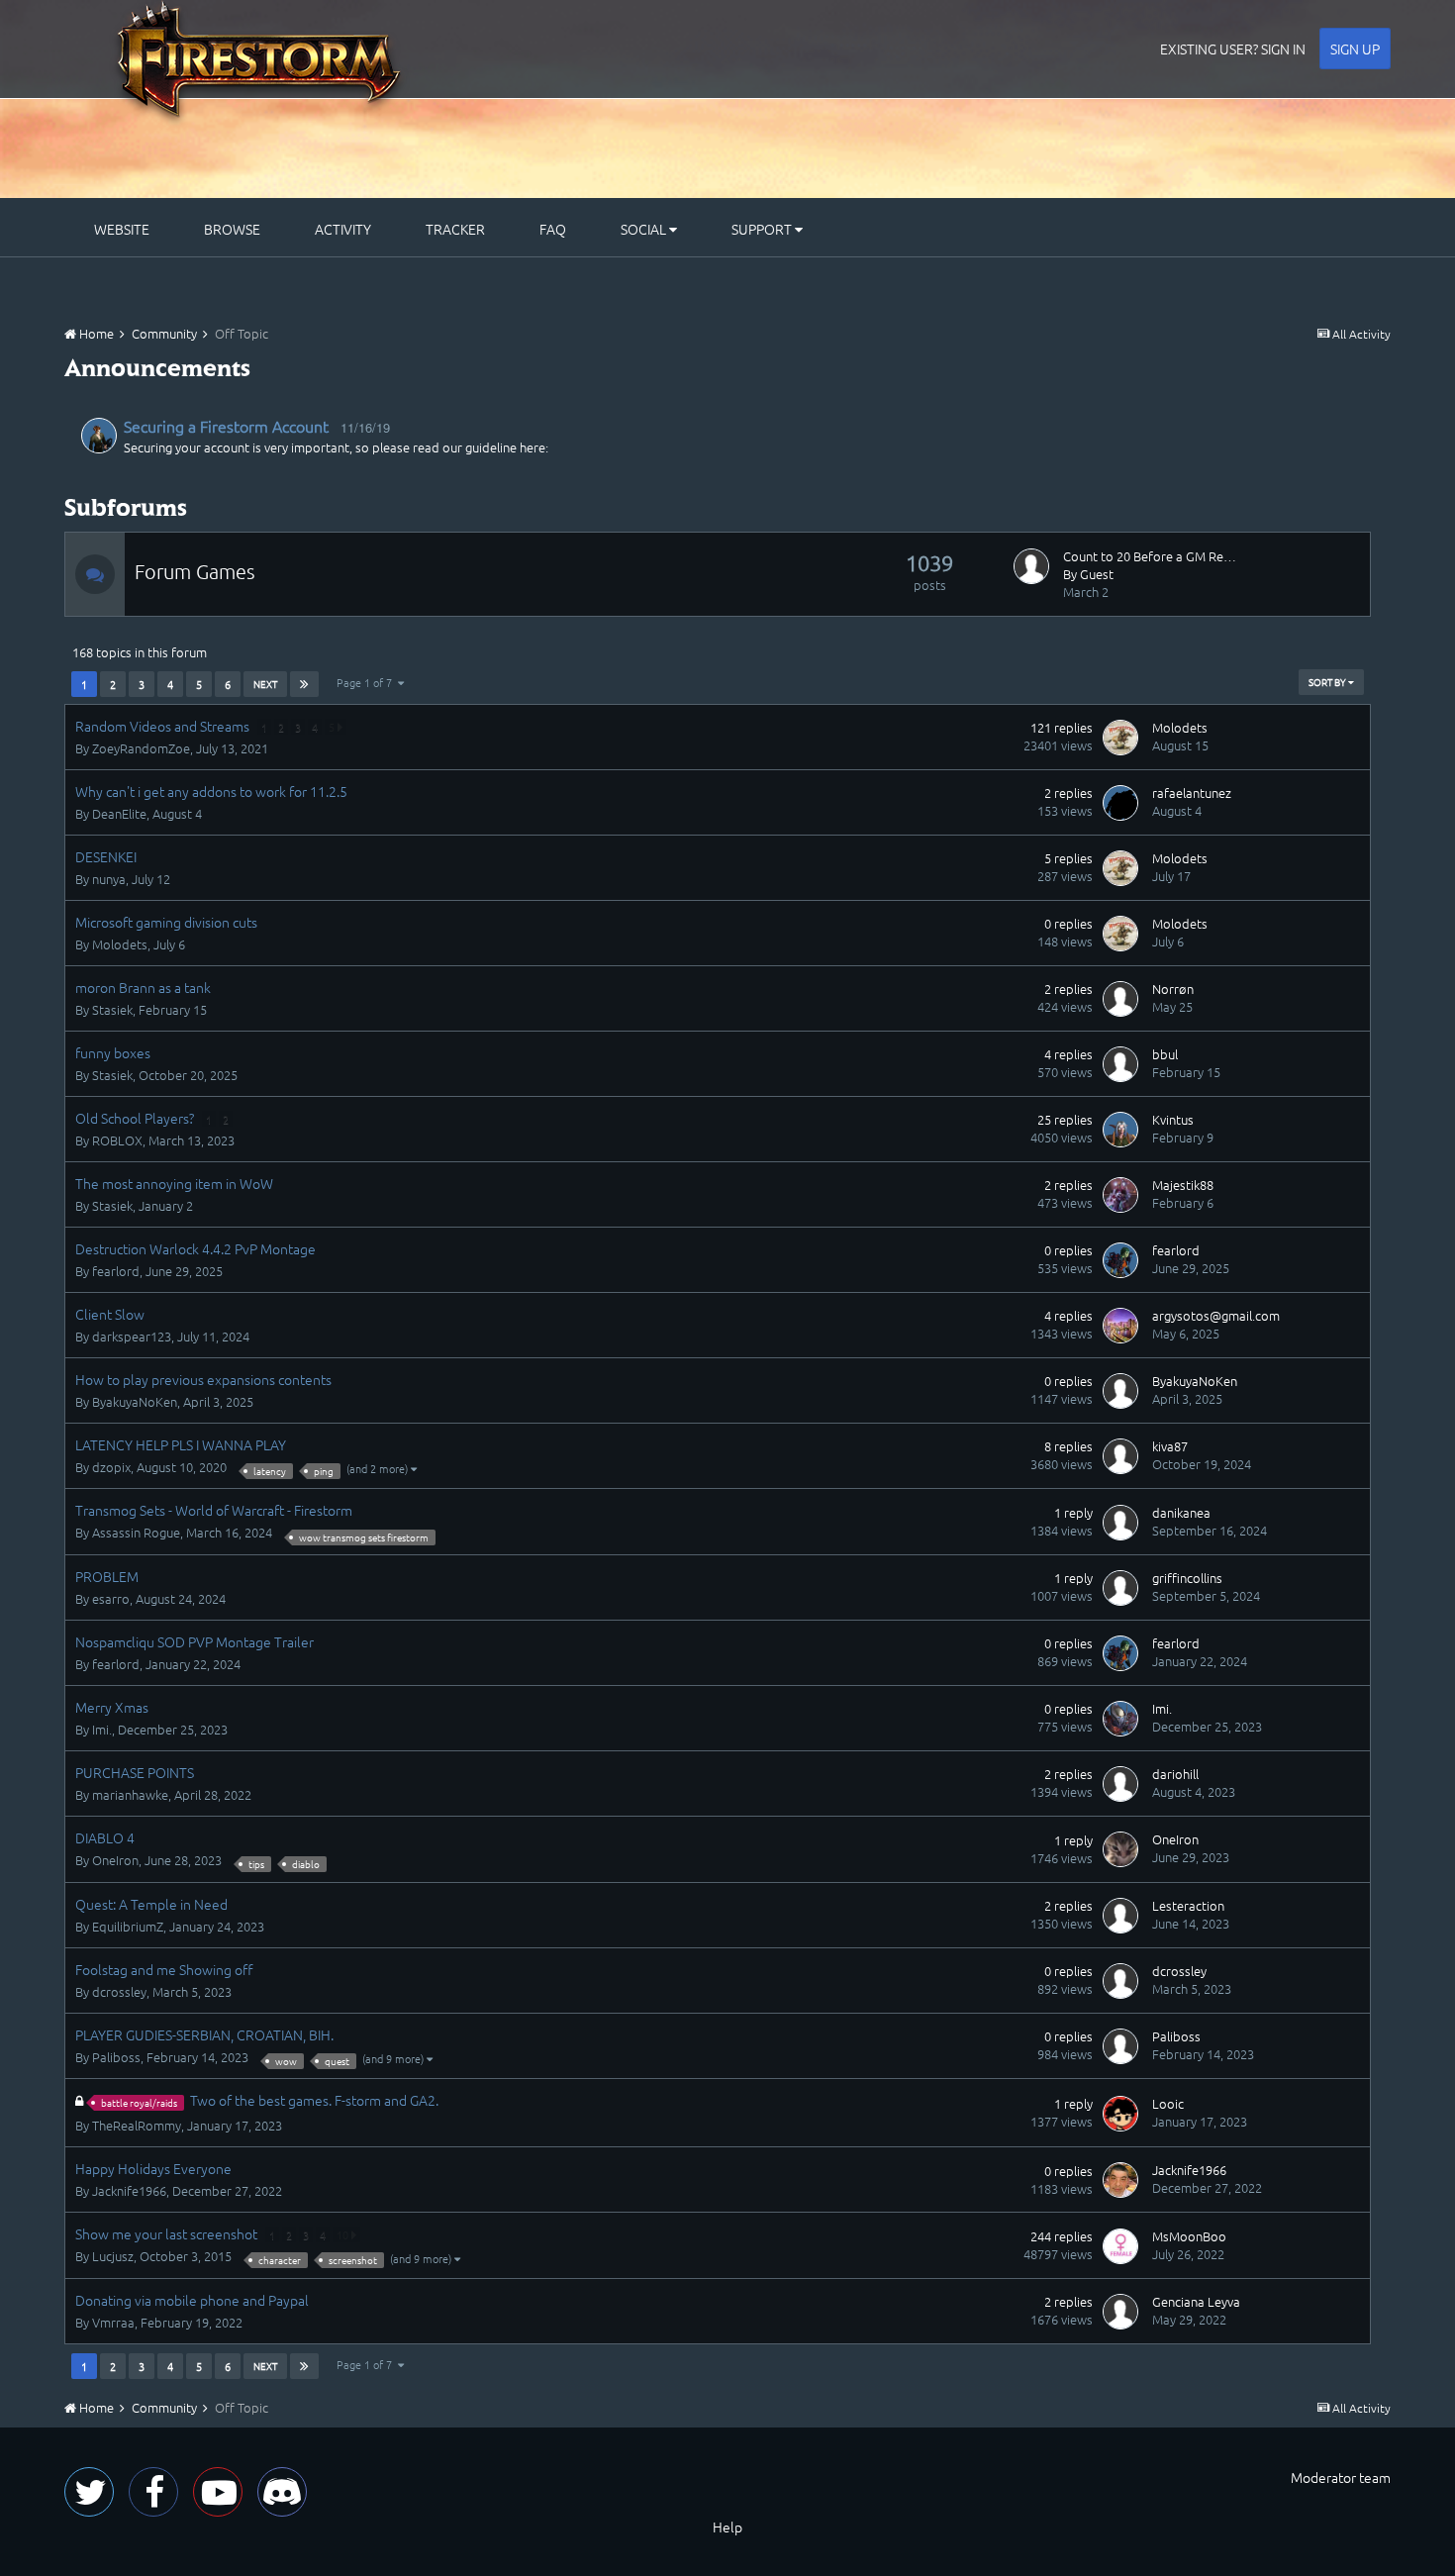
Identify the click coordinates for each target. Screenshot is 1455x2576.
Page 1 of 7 (367, 682)
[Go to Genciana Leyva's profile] (1120, 2312)
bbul (1165, 1054)
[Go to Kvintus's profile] (1120, 1130)
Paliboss (116, 2057)
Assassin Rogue (136, 1532)
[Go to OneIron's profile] (1120, 1849)
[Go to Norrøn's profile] (1120, 999)
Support (763, 229)
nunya (109, 879)
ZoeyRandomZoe (141, 748)
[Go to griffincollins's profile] (1120, 1588)
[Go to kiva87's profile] (1120, 1456)
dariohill (1175, 1774)
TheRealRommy (137, 2125)
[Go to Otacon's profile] (99, 436)
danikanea (1181, 1512)
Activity (343, 229)
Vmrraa (113, 2322)
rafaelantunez (1192, 793)
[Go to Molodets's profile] (1120, 738)
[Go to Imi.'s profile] (1120, 1719)
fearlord (116, 1271)
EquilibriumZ (128, 1926)
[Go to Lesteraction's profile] (1120, 1916)
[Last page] (304, 684)
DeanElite (119, 813)
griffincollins (1187, 1578)
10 (344, 2234)
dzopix (111, 1467)
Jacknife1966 (129, 2190)
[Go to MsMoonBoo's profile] (1120, 2246)
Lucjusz (113, 2256)
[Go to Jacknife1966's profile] (1120, 2180)
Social (645, 229)
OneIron (115, 1860)
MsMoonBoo (1189, 2236)
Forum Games (195, 571)
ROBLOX (117, 1140)
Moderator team (1341, 2477)
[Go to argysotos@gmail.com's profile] (1120, 1326)
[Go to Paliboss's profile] (1120, 2046)
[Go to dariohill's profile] (1120, 1784)
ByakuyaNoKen (135, 1401)
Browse (232, 229)
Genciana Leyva (1196, 2301)
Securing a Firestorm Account (226, 426)
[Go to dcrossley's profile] (1120, 1981)
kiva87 (1170, 1446)
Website (122, 229)
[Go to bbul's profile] (1120, 1064)
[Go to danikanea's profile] (1120, 1523)
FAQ (553, 229)
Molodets (1180, 727)
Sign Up (1355, 49)
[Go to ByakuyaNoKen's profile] (1120, 1391)
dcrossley (119, 1991)
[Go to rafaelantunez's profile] (1120, 803)
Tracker (455, 229)
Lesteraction (1188, 1905)
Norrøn (1173, 989)
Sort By (1328, 682)
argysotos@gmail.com (1216, 1315)
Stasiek (112, 1009)
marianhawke (130, 1794)
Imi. (102, 1729)
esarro (111, 1598)
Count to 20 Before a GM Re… (1150, 556)
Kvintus (1173, 1119)
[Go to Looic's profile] (1120, 2114)
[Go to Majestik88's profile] (1120, 1195)
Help (727, 2526)
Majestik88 (1183, 1185)
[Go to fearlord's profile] (1120, 1260)
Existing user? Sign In (1233, 49)
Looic (1168, 2103)
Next (265, 684)
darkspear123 (132, 1336)
